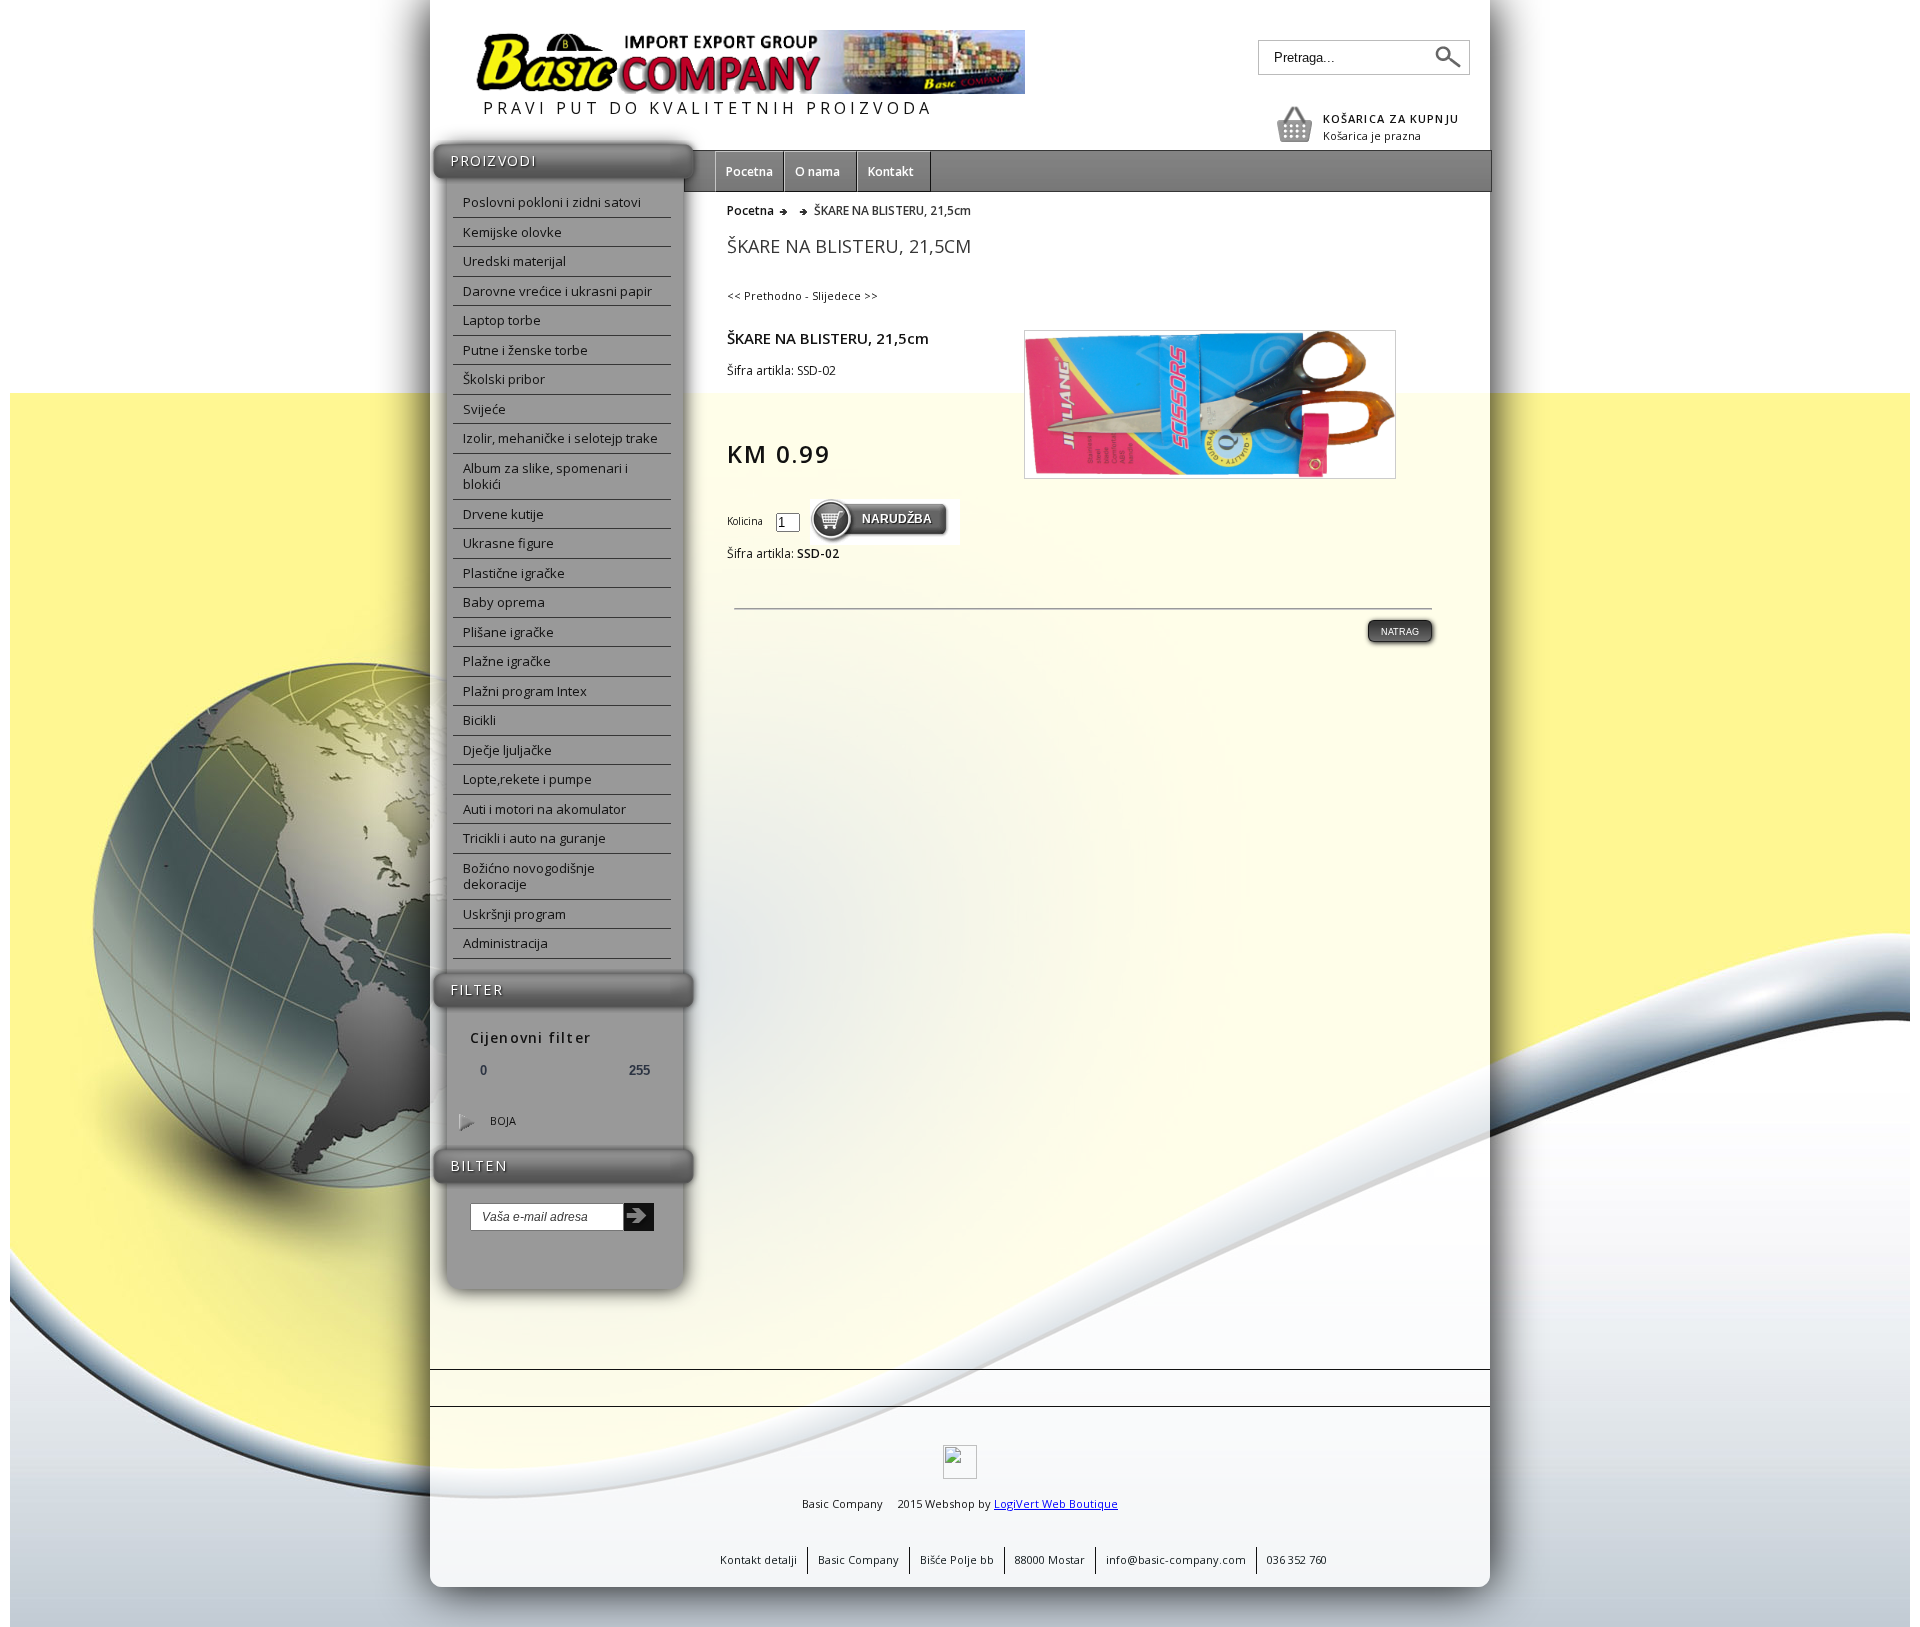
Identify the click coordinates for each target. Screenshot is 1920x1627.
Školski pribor (504, 379)
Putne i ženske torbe (525, 350)
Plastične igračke (514, 573)
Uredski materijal (514, 261)
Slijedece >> (845, 295)
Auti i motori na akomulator (544, 809)
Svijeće (484, 409)
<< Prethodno (764, 295)
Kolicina (746, 521)
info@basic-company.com (1176, 1559)
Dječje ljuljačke (507, 750)
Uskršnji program (514, 914)
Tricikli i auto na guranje (534, 838)
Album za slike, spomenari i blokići (545, 476)
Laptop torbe (502, 320)
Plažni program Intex (525, 691)
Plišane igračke (508, 632)
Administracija (505, 943)
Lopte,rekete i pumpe (527, 779)
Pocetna (750, 211)
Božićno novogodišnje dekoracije (529, 876)
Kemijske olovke (512, 232)
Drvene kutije (503, 514)
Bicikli (479, 720)
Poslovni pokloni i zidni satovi (552, 202)
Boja (503, 1120)
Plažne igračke (507, 661)
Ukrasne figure (508, 543)
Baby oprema (504, 602)
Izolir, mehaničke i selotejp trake (560, 438)
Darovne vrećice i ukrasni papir (557, 291)
